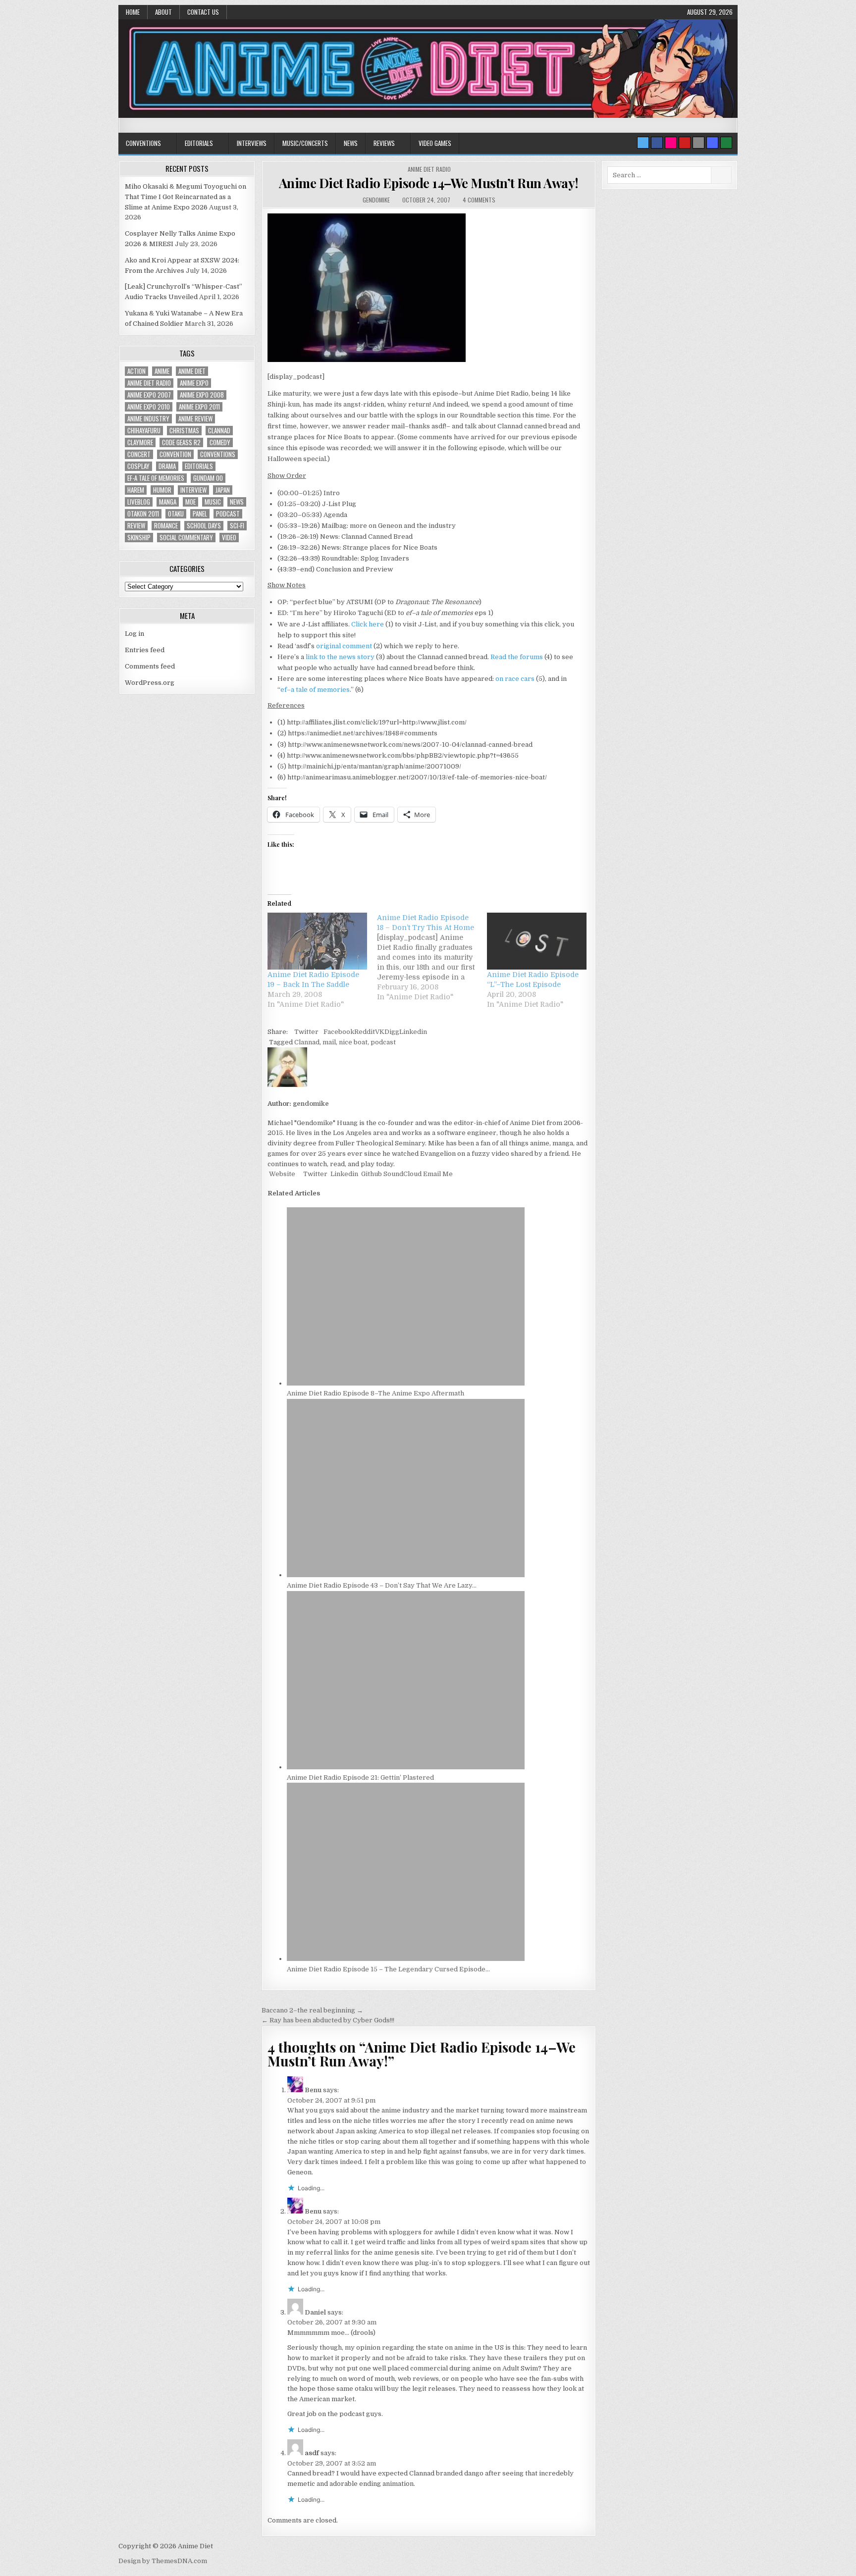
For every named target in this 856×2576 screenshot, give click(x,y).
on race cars (515, 679)
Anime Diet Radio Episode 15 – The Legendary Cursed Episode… (388, 1969)
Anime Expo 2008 (202, 395)
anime (162, 371)
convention (175, 454)
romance (166, 526)
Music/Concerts (305, 143)
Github (371, 1174)
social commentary (186, 538)
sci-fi (237, 526)
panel (200, 514)
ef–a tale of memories (315, 690)
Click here (368, 624)
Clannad (307, 1042)
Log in (134, 634)
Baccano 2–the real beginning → (312, 2010)
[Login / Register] (726, 143)
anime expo (194, 383)
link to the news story (340, 657)
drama (167, 466)
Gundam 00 (208, 478)
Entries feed (145, 650)
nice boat (353, 1042)
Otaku (176, 514)
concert (139, 454)
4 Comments (479, 200)
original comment (344, 646)
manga (168, 502)
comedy (220, 442)
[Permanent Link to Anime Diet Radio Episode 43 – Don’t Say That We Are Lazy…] (406, 1575)
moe (190, 502)
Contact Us (203, 12)
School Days (204, 526)
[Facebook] (657, 143)
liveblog (139, 502)
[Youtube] (685, 143)
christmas (184, 431)
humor (162, 490)
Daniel (315, 2312)
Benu (313, 2090)
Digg (392, 1032)
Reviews (384, 143)
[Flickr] (671, 143)
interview (193, 490)
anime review (195, 419)
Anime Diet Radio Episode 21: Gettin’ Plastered (360, 1777)
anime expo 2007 (149, 395)
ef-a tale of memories (156, 478)
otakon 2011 (143, 514)
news (237, 502)
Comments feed (150, 666)
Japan (223, 490)
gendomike (376, 200)
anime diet (192, 371)
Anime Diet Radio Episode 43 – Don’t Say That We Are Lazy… (382, 1585)
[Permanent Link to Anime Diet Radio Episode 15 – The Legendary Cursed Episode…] (406, 1959)
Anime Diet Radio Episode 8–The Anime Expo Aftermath (375, 1393)
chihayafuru (144, 431)
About (163, 12)
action (136, 371)
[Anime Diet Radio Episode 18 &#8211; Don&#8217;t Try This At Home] (432, 957)
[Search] (698, 143)
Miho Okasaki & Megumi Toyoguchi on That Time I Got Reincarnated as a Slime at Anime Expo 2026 (186, 197)
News (351, 143)
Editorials (199, 143)
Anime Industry (148, 419)
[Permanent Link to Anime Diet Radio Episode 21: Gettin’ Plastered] (406, 1767)
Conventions (143, 143)
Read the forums (517, 657)
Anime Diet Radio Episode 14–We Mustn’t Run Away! (429, 183)
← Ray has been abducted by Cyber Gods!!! (328, 2020)
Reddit (365, 1032)
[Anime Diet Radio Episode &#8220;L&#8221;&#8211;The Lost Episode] (537, 941)
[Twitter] (643, 143)
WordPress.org (150, 683)
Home (133, 12)
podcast (383, 1042)
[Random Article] (712, 143)
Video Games (435, 143)
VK (380, 1032)
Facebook (339, 1032)
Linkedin (413, 1032)
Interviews (252, 143)
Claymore (140, 442)
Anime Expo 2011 (199, 407)
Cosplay (138, 466)
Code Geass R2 (181, 442)
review (136, 526)
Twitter (306, 1032)
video (229, 538)
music (213, 502)
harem (136, 490)
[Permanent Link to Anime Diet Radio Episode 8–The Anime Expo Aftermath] (406, 1383)
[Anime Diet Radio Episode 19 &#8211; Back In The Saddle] (317, 941)
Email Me (437, 1174)
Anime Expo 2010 (149, 407)
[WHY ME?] (367, 360)
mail (329, 1042)
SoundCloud (402, 1174)
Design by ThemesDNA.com (163, 2561)
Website (281, 1174)
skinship (139, 538)
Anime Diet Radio (429, 169)
